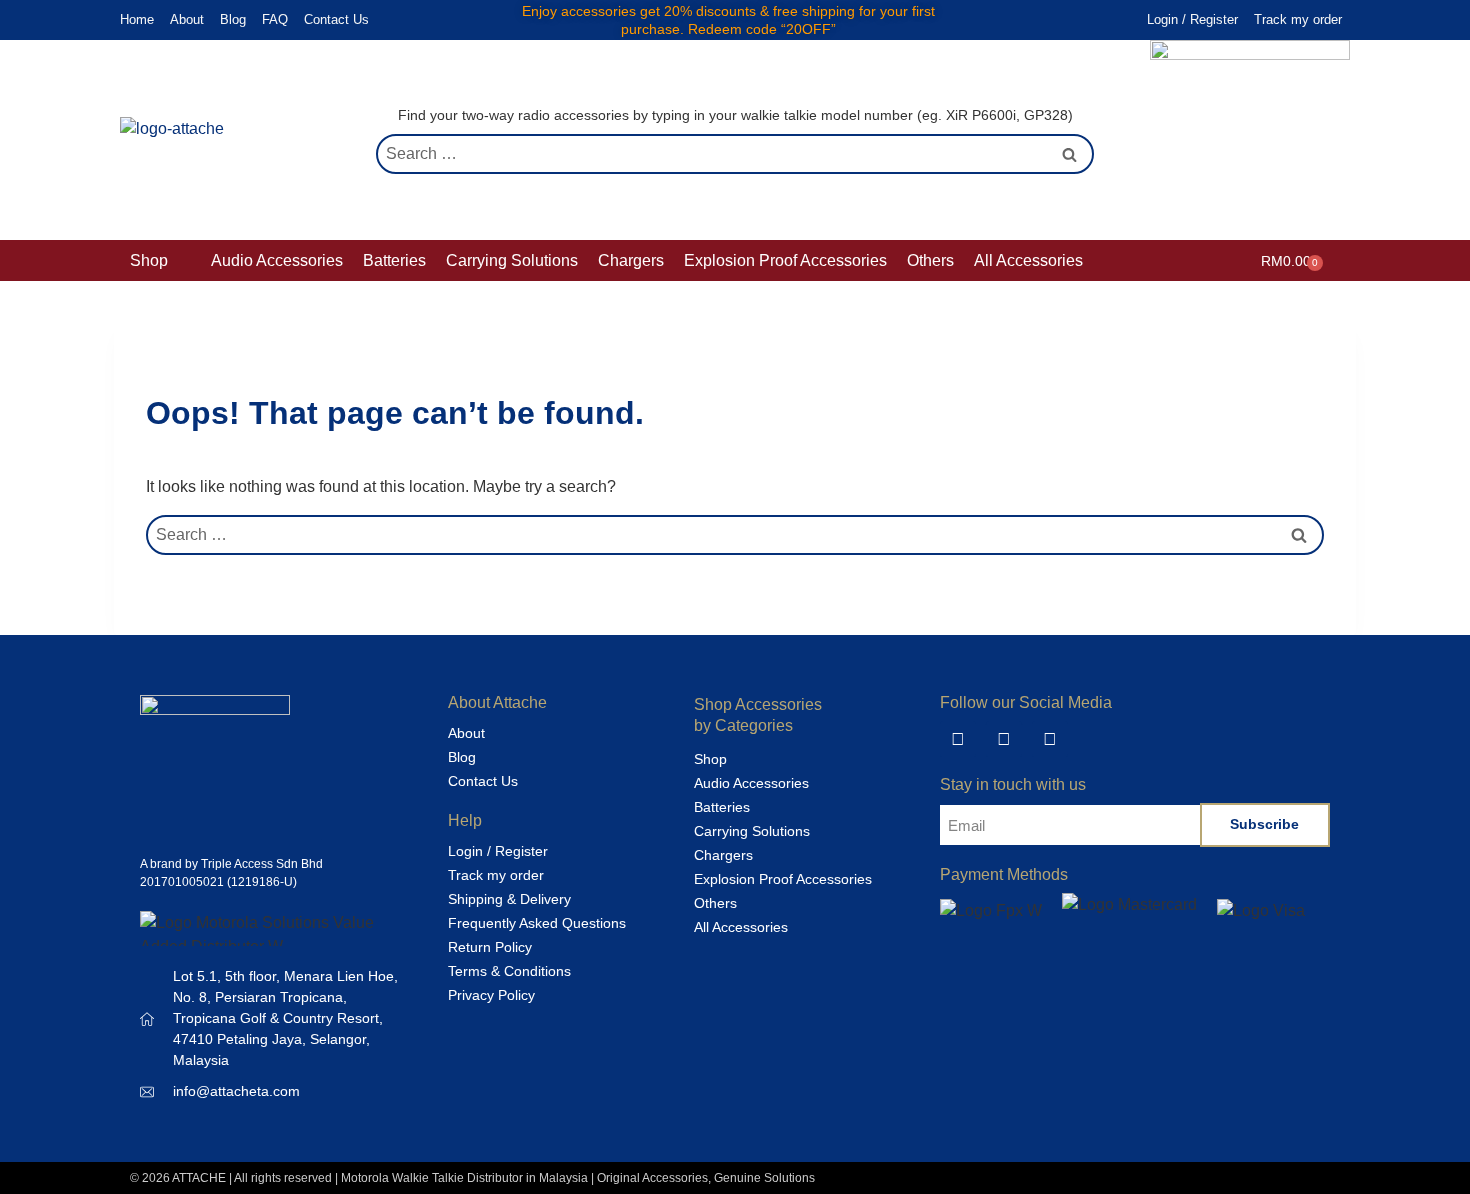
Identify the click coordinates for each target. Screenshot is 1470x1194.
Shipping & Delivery (509, 899)
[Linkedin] (958, 739)
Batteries (722, 807)
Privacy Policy (491, 995)
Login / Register (1192, 19)
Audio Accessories (751, 783)
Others (715, 903)
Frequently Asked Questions (537, 923)
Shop (710, 759)
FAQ (275, 19)
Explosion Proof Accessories (783, 879)
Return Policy (490, 947)
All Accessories (741, 927)
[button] (160, 261)
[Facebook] (1004, 739)
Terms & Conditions (509, 971)
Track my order (1298, 19)
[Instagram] (1050, 739)
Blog (233, 19)
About (187, 19)
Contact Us (336, 19)
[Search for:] (735, 153)
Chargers (723, 855)
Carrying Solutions (752, 831)
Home (137, 19)
